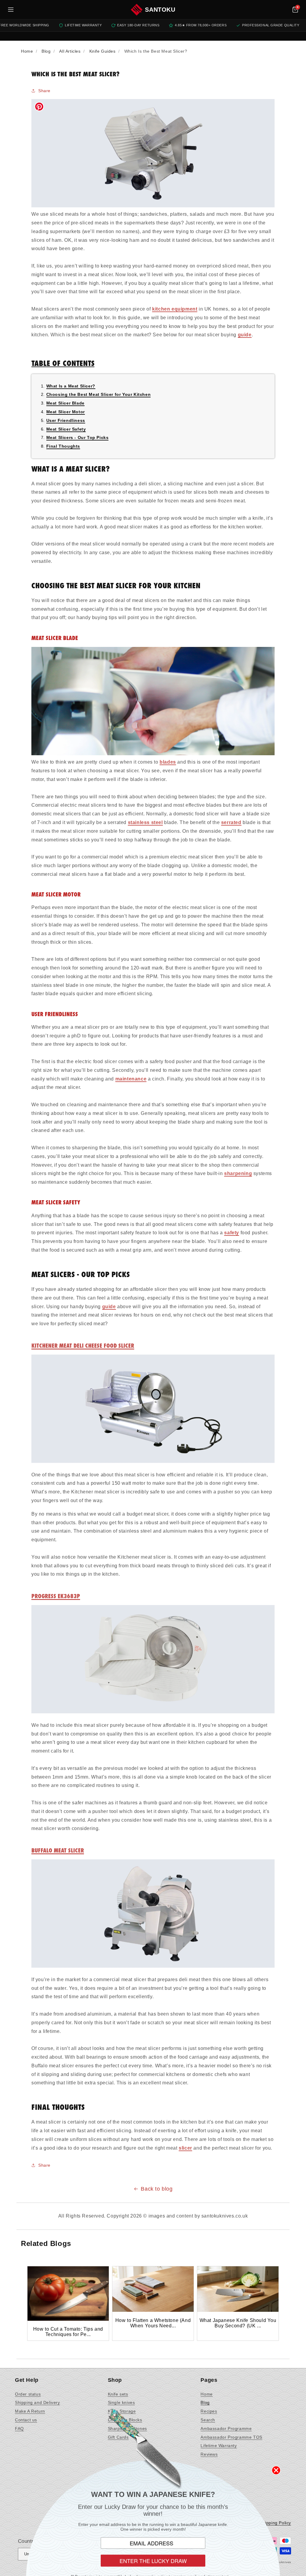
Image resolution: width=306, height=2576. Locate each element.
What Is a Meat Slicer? (71, 386)
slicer (185, 2148)
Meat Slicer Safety (66, 429)
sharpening (238, 1173)
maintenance (131, 1079)
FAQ (19, 2428)
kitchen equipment (175, 309)
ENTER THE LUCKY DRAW (153, 2558)
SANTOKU (160, 10)
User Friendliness (66, 420)
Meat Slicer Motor (66, 412)
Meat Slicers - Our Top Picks (78, 437)
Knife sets (118, 2394)
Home (206, 2394)
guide (245, 335)
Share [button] (44, 91)
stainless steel (145, 822)
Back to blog (157, 2189)
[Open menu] (11, 10)
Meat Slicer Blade (65, 403)
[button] (295, 10)
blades (168, 762)
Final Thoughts (63, 446)
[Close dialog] (276, 2467)
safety (232, 1233)
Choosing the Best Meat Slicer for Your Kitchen (99, 394)
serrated (231, 822)
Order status (28, 2394)
